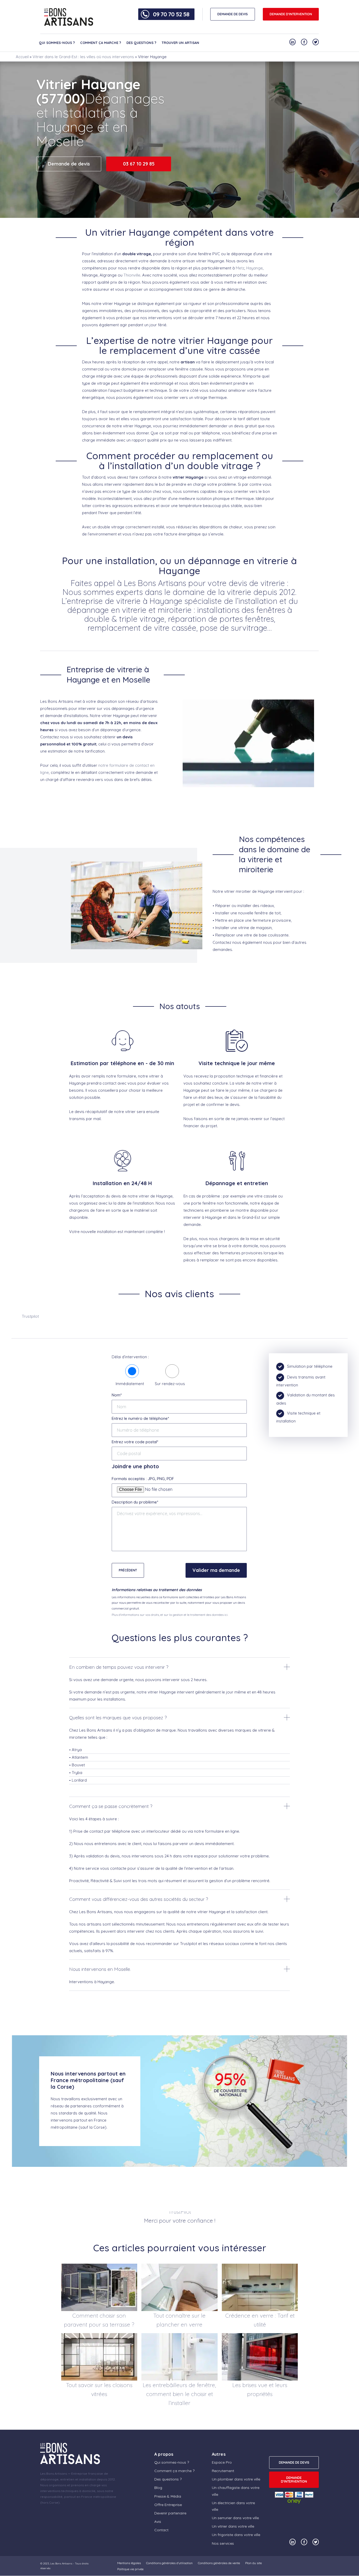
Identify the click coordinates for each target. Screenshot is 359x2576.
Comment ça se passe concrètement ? (111, 1806)
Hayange (255, 268)
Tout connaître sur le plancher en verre (179, 2320)
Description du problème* (135, 1502)
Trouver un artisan (180, 43)
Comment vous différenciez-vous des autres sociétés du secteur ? (139, 1899)
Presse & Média (168, 2496)
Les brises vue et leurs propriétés (260, 2389)
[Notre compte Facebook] (304, 42)
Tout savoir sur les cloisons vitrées (99, 2389)
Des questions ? (141, 43)
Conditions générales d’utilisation (169, 2563)
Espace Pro (222, 2462)
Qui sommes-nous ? (57, 43)
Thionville (132, 275)
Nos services (223, 2543)
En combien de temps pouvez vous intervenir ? (119, 1667)
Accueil (22, 57)
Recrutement (223, 2471)
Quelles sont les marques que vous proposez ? (118, 1718)
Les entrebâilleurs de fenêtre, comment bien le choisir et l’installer (179, 2394)
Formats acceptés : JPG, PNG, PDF (143, 1479)
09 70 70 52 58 (171, 14)
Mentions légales (129, 2563)
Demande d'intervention (291, 14)
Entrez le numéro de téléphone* (140, 1418)
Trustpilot (30, 1316)
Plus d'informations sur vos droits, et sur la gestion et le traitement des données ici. (170, 1615)
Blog (158, 2488)
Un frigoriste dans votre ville (236, 2535)
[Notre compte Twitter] (316, 42)
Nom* (117, 1395)
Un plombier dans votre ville (236, 2479)
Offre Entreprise (168, 2505)
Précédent (128, 1570)
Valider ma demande (216, 1570)
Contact (161, 2530)
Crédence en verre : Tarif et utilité (260, 2320)
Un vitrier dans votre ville (233, 2526)
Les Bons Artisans (61, 2564)
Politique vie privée (130, 2569)
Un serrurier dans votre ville (235, 2518)
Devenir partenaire (170, 2513)
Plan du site (253, 2563)
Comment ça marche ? (101, 43)
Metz (240, 268)
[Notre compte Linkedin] (293, 42)
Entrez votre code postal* (135, 1442)
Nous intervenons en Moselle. (100, 1969)
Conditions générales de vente (219, 2563)
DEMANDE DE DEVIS (233, 14)
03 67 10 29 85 (139, 164)
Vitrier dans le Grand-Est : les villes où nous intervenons (83, 57)
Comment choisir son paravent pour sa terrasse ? (99, 2320)
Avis (158, 2522)
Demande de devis (69, 164)
